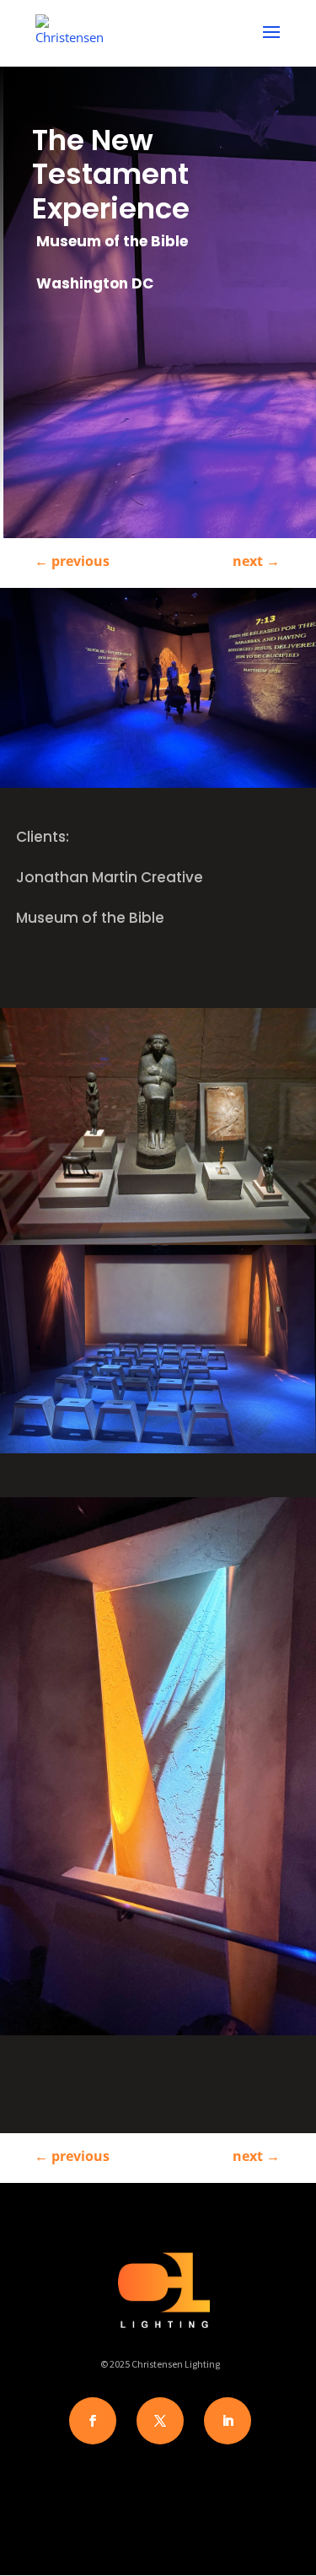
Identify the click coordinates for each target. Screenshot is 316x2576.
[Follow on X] (160, 2421)
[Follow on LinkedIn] (228, 2421)
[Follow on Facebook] (93, 2421)
